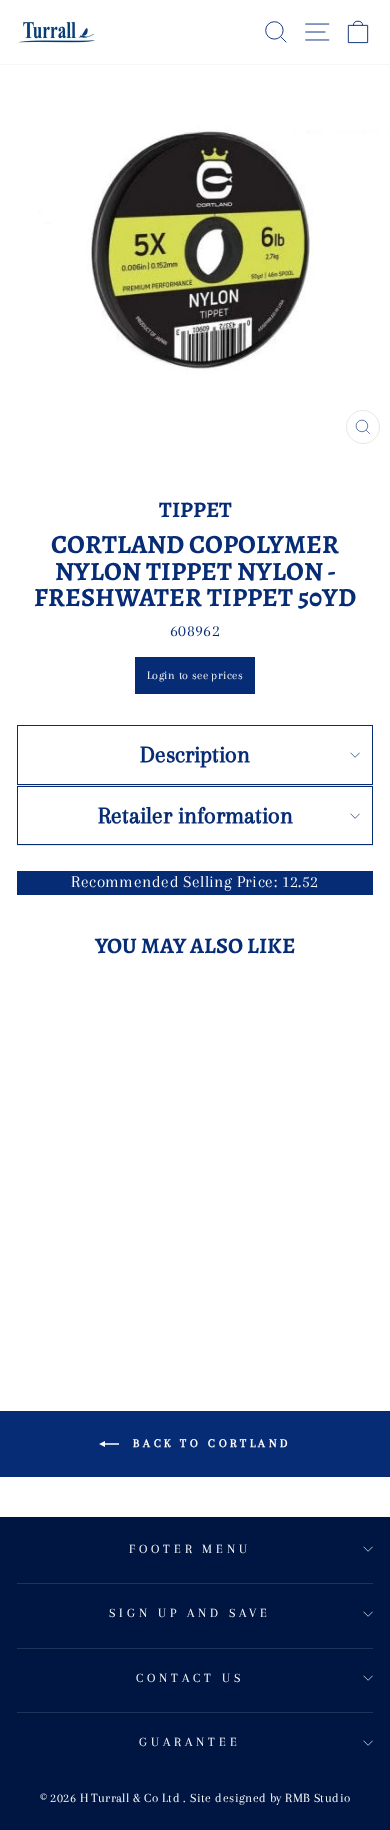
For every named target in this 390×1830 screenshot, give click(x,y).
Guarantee (190, 1742)
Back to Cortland (209, 1443)
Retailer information (195, 815)
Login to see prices (195, 675)
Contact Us (190, 1678)
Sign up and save (190, 1613)
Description (195, 754)
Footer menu (190, 1549)
